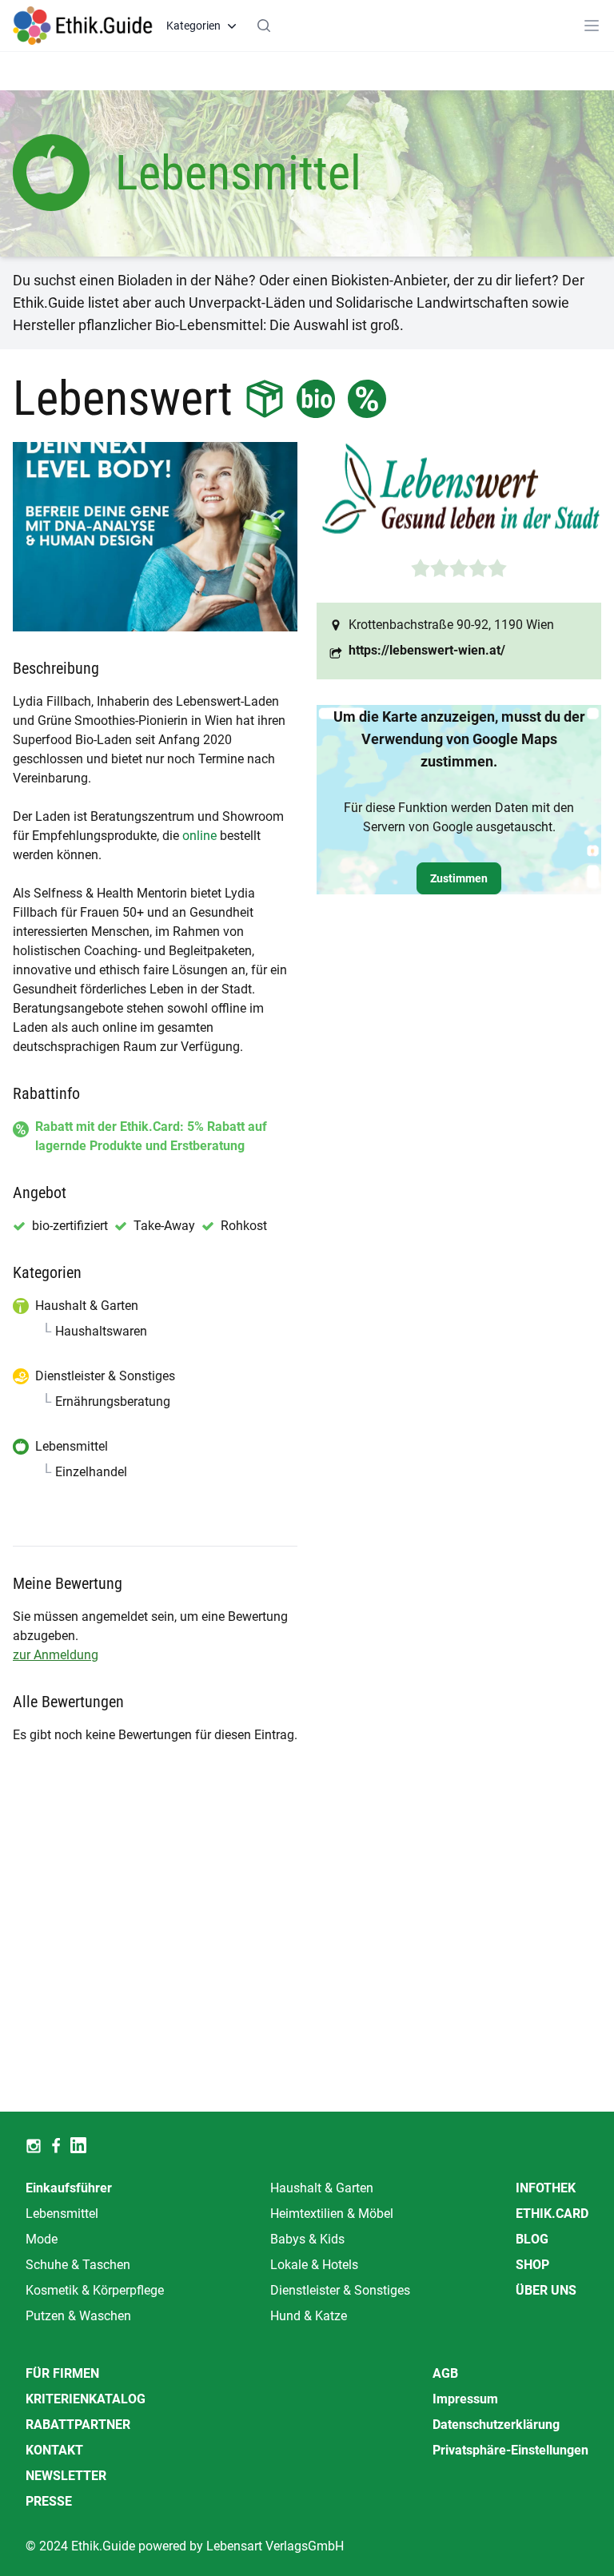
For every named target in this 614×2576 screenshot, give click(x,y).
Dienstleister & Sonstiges (340, 2290)
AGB (445, 2373)
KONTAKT (54, 2450)
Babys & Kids (307, 2239)
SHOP (532, 2265)
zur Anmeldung (56, 1655)
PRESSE (49, 2501)
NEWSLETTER (66, 2476)
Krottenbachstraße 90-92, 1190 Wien (451, 625)
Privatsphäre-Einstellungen (510, 2450)
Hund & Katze (309, 2316)
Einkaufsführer (69, 2188)
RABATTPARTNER (78, 2425)
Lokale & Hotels (314, 2265)
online (199, 836)
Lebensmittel (62, 2214)
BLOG (532, 2239)
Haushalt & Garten (322, 2188)
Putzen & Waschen (78, 2316)
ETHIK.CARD (552, 2214)
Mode (42, 2239)
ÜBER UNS (546, 2290)
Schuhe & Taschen (78, 2265)
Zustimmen (459, 878)
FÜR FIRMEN (62, 2373)
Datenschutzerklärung (496, 2425)
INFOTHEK (546, 2188)
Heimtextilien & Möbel (332, 2214)
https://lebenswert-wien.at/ (427, 650)
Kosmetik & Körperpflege (95, 2290)
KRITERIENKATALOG (86, 2399)
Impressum (465, 2399)
